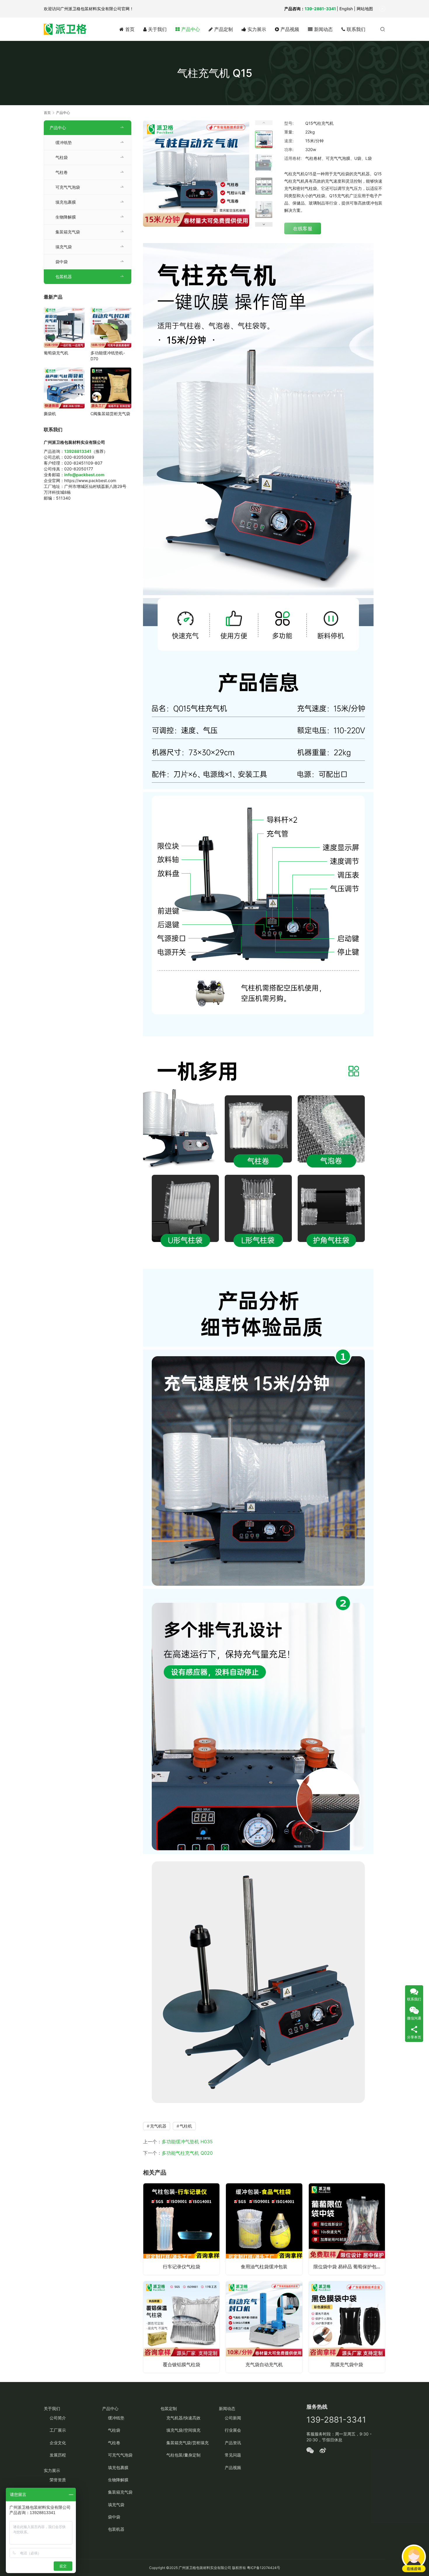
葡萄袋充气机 (56, 353)
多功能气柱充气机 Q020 (187, 2153)
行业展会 (233, 2430)
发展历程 (58, 2455)
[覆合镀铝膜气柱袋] (181, 2327)
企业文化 (58, 2443)
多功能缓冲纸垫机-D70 (108, 356)
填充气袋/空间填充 (183, 2430)
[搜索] (383, 29)
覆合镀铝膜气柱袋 (182, 2364)
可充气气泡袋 (68, 187)
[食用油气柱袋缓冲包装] (264, 2229)
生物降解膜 (66, 217)
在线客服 (303, 228)
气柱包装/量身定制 (183, 2455)
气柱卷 (62, 172)
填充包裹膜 (66, 202)
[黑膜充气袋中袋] (347, 2327)
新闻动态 (323, 29)
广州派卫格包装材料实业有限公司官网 (95, 9)
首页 (129, 29)
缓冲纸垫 (64, 142)
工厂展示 (58, 2430)
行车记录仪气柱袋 (182, 2267)
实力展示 (256, 29)
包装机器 (64, 277)
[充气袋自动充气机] (264, 2327)
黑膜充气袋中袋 (347, 2364)
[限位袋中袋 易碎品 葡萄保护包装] (347, 2229)
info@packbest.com (84, 475)
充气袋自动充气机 (264, 2364)
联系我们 (355, 29)
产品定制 (223, 29)
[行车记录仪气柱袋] (181, 2229)
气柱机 (186, 2126)
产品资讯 (233, 2443)
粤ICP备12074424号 (264, 2568)
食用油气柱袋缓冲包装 (264, 2267)
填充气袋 (64, 247)
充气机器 (158, 2126)
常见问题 (233, 2455)
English (346, 9)
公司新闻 (233, 2418)
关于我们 (157, 29)
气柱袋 (62, 157)
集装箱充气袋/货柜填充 (188, 2443)
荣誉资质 (58, 2480)
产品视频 (289, 29)
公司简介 (58, 2418)
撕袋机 (50, 414)
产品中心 (190, 29)
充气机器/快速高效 (183, 2418)
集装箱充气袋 (68, 232)
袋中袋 (62, 262)
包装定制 (169, 2408)
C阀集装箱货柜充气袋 (110, 414)
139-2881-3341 (320, 9)
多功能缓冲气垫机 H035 (187, 2142)
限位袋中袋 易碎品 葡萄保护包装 (347, 2267)
